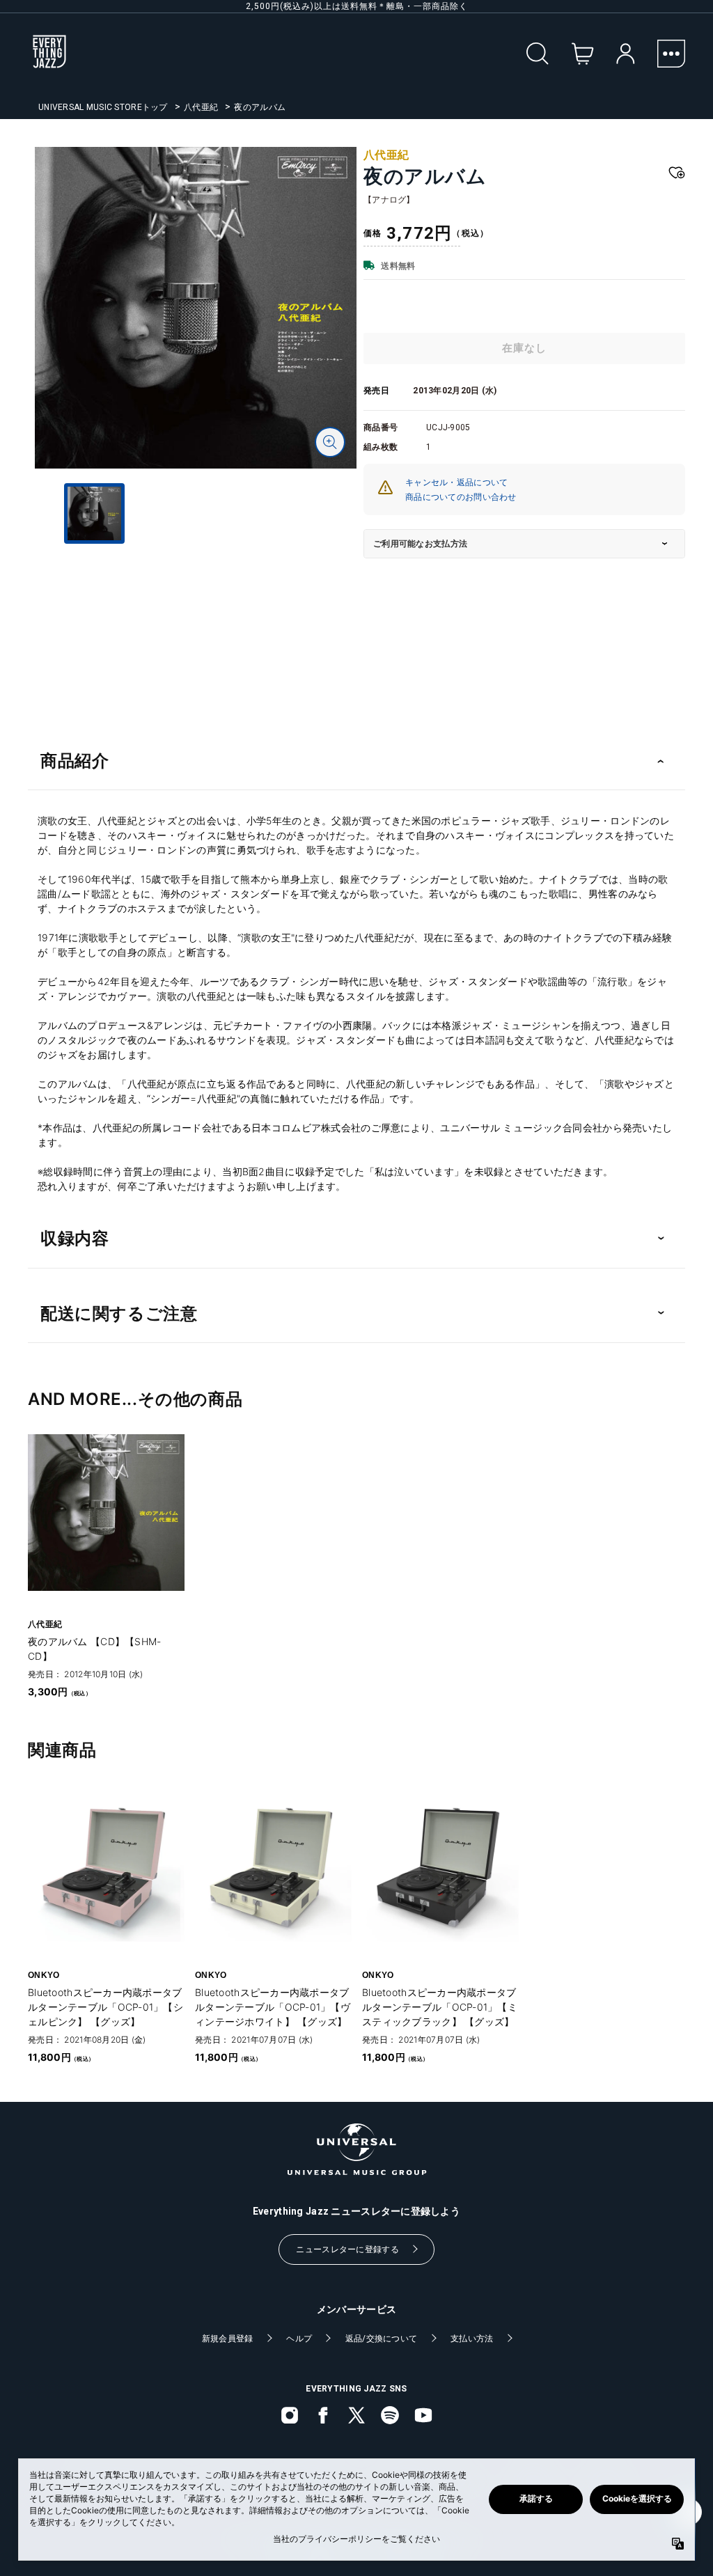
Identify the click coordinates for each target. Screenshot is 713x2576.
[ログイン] (626, 54)
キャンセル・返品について (456, 482)
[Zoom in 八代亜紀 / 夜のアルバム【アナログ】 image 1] (330, 442)
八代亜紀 (201, 107)
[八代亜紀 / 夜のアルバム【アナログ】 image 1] (196, 308)
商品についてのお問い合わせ (461, 497)
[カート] (582, 54)
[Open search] (538, 54)
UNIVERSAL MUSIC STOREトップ (103, 107)
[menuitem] (196, 579)
